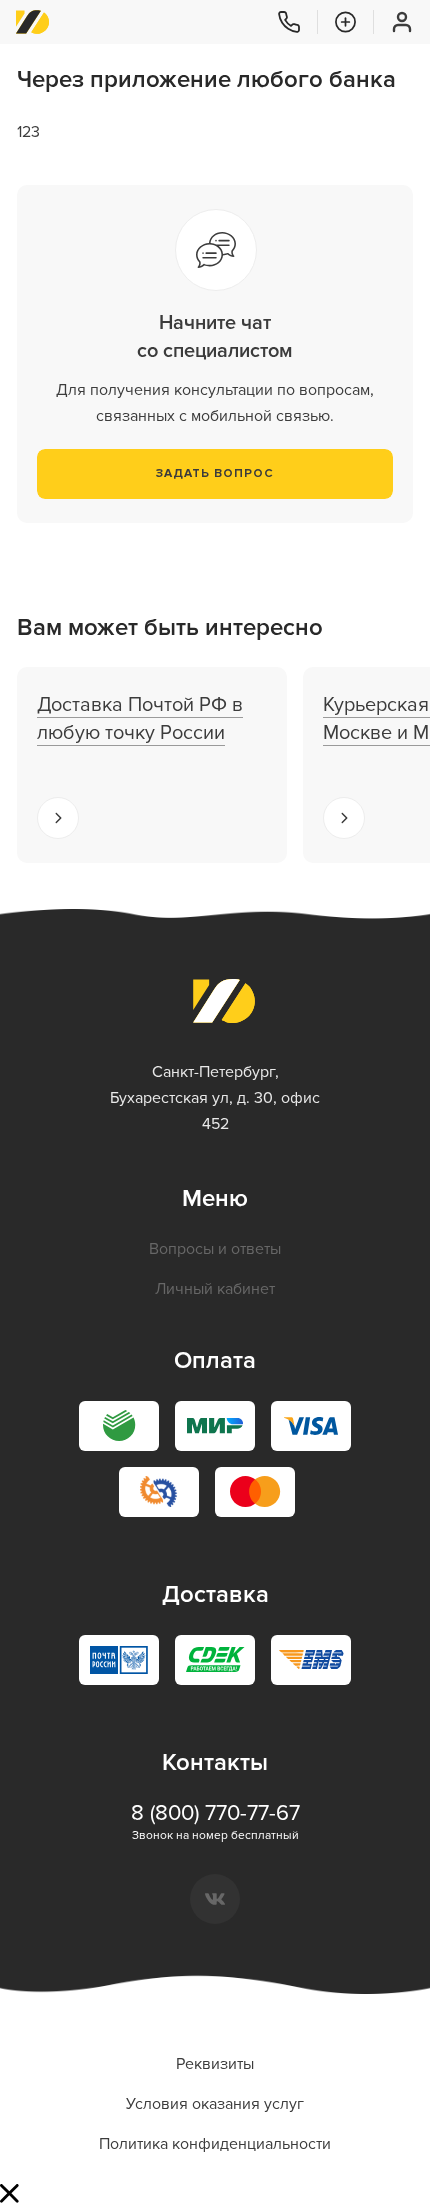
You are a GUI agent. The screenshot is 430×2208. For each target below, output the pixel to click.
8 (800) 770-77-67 (215, 1814)
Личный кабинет (215, 1289)
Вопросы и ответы (215, 1249)
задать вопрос (214, 473)
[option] (152, 765)
